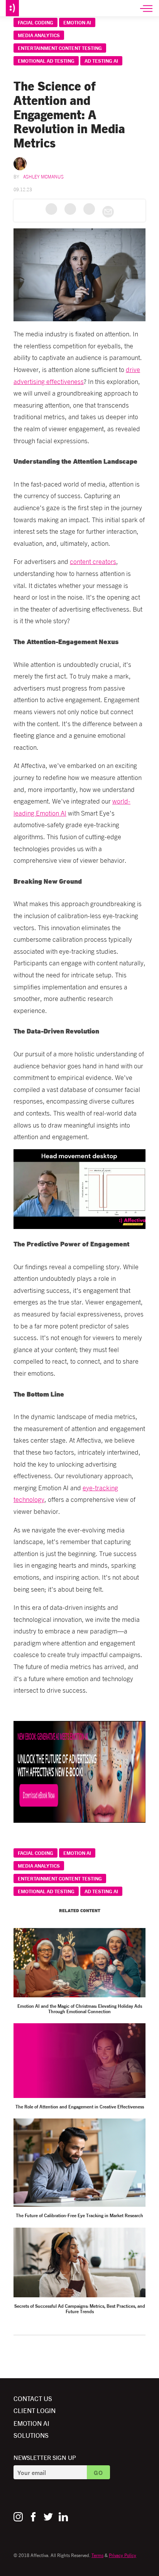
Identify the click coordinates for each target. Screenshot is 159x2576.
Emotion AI (77, 22)
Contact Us (33, 2398)
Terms (97, 2555)
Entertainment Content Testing (60, 48)
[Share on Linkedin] (89, 209)
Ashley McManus (43, 176)
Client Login (35, 2410)
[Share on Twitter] (70, 209)
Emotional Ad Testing (46, 61)
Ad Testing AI (101, 61)
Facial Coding (36, 22)
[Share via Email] (108, 212)
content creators (93, 561)
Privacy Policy (123, 2555)
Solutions (31, 2435)
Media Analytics (39, 35)
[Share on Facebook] (51, 209)
